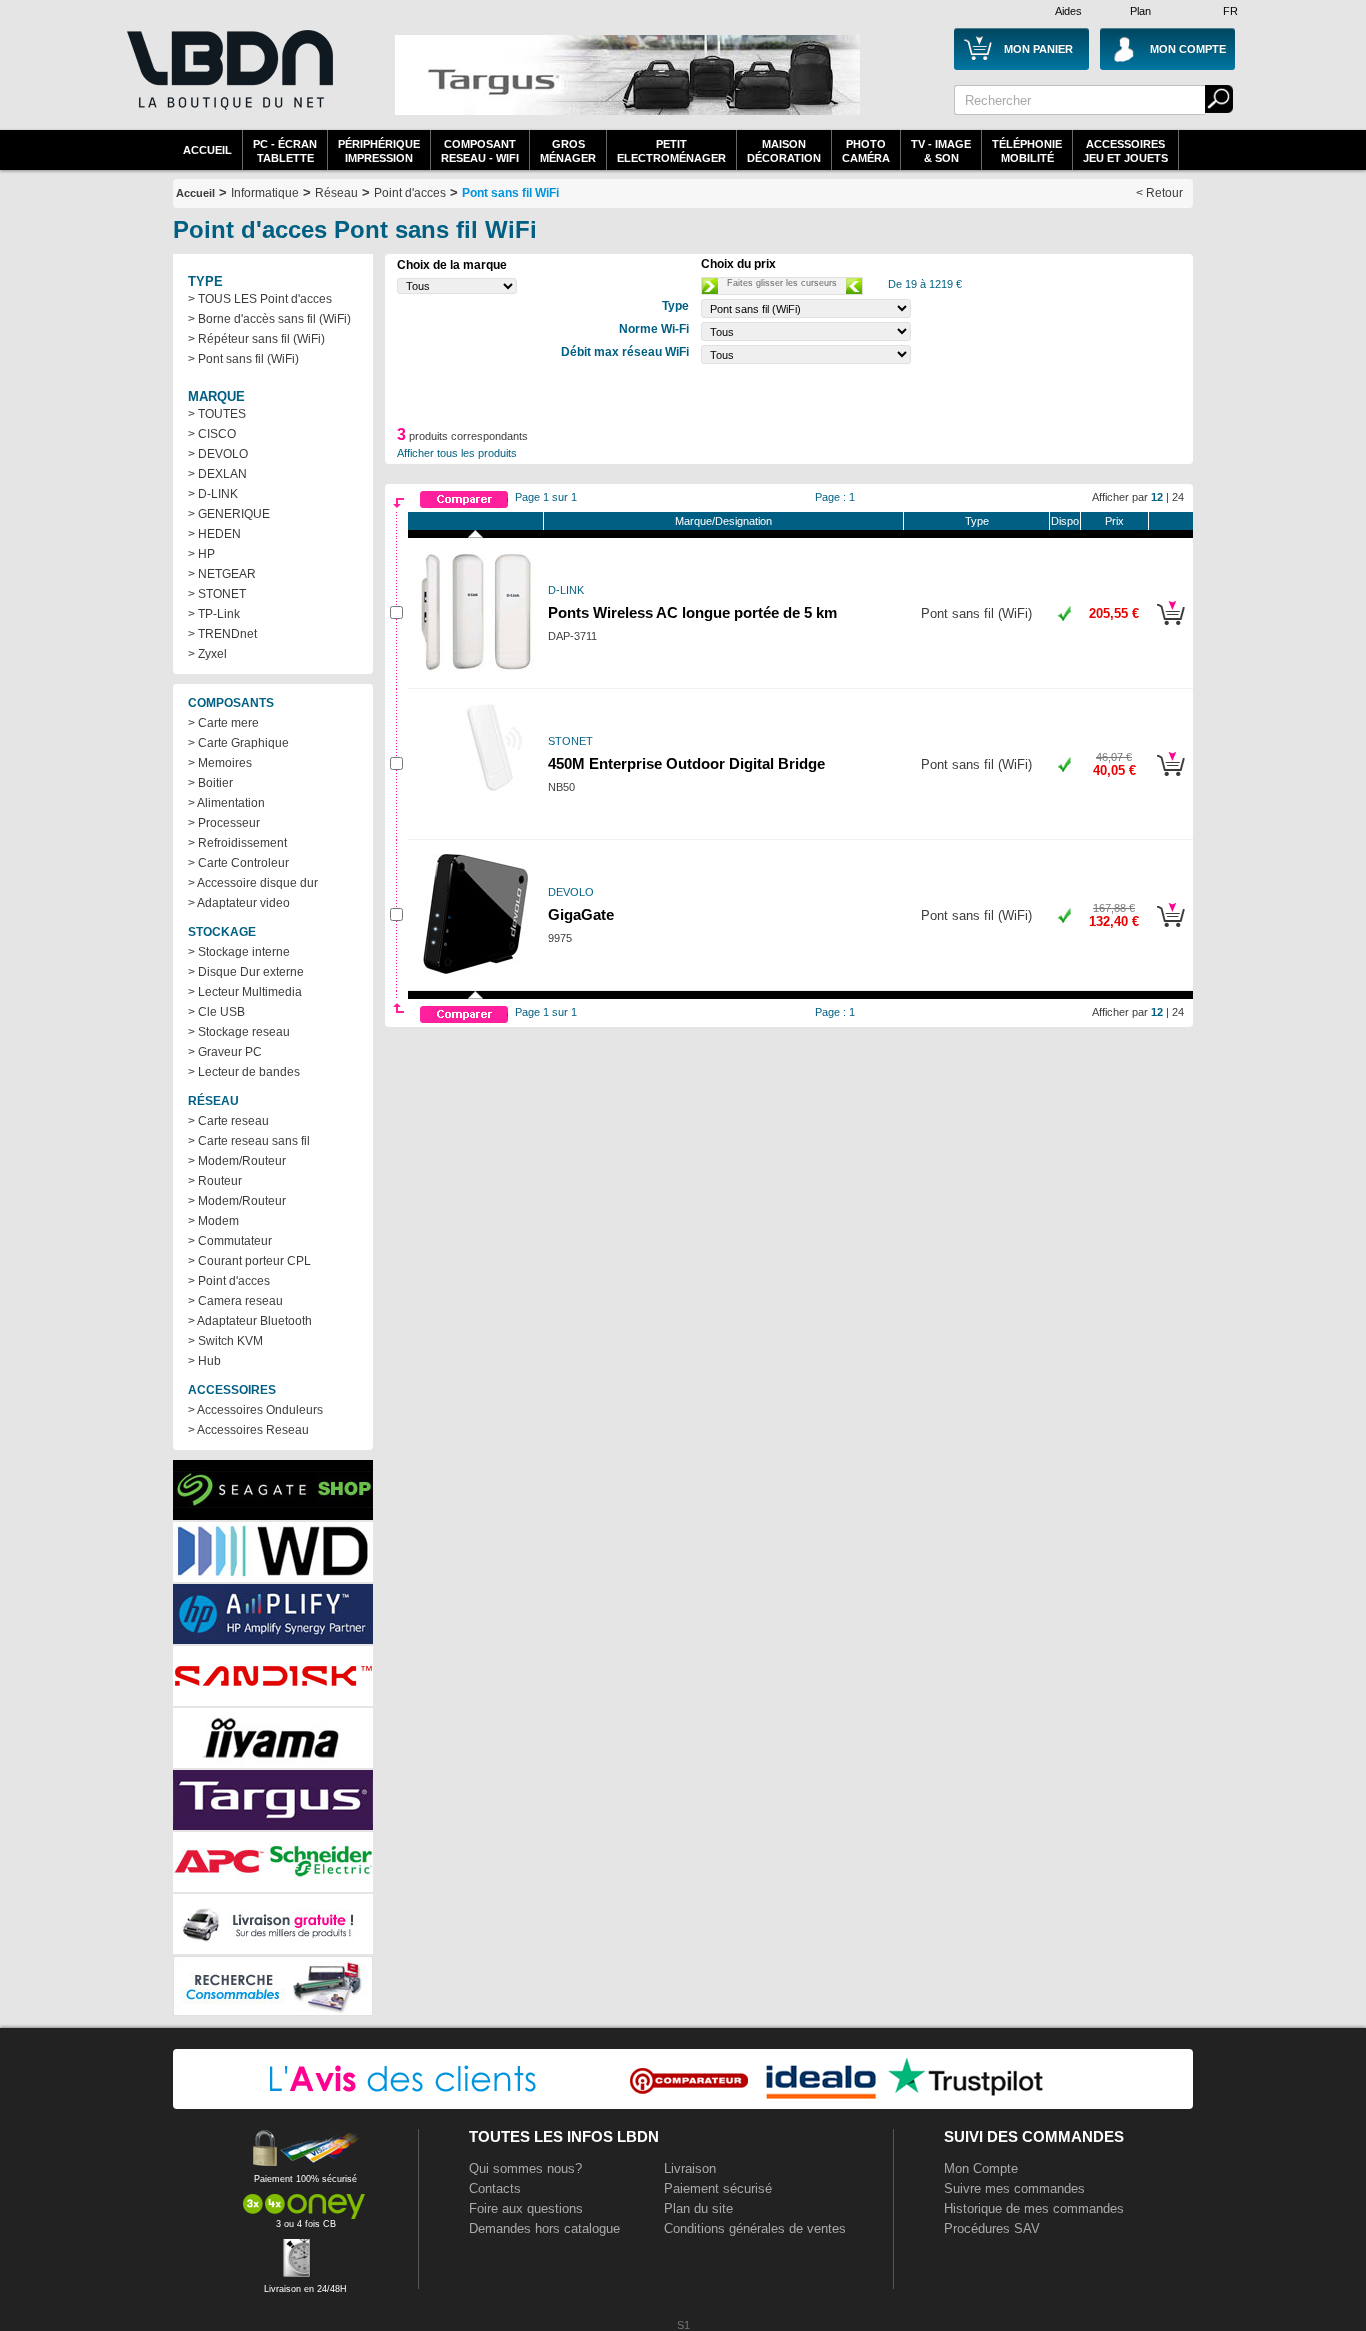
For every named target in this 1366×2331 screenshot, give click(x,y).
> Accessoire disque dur (253, 883)
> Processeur (224, 823)
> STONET (217, 594)
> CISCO (212, 434)
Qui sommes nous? (525, 2168)
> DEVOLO (218, 454)
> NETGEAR (222, 574)
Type (977, 521)
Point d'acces (410, 193)
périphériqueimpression (379, 151)
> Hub (204, 1361)
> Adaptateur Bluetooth (250, 1321)
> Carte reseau (228, 1121)
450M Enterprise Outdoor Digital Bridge (686, 764)
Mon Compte (981, 2168)
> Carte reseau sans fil (249, 1141)
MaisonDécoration (784, 151)
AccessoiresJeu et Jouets (1125, 151)
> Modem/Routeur (237, 1161)
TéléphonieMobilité (1027, 151)
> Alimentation (226, 803)
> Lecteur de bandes (244, 1072)
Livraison (690, 2168)
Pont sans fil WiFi (510, 193)
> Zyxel (207, 654)
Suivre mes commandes (1014, 2188)
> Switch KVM (225, 1341)
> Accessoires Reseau (248, 1430)
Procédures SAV (992, 2228)
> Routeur (215, 1181)
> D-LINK (213, 494)
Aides (1068, 11)
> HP (201, 554)
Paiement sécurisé (718, 2188)
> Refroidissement (237, 843)
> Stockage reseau (239, 1032)
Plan (1140, 11)
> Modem (213, 1221)
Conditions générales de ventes (755, 2228)
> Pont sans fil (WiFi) (243, 359)
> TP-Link (214, 614)
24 (1178, 497)
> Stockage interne (239, 952)
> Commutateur (230, 1241)
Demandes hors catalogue (544, 2228)
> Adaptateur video (239, 903)
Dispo (1065, 521)
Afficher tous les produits (457, 453)
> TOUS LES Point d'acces (260, 299)
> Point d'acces (229, 1281)
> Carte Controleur (238, 863)
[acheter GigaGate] (1170, 930)
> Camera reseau (235, 1301)
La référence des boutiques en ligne (228, 82)
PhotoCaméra (866, 151)
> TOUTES (217, 414)
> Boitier (210, 783)
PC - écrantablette (285, 151)
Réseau (336, 193)
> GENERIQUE (229, 514)
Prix (1114, 521)
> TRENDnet (222, 634)
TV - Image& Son (941, 151)
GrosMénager (568, 151)
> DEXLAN (217, 474)
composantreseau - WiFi (480, 151)
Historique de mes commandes (1034, 2208)
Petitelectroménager (671, 151)
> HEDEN (214, 534)
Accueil (207, 150)
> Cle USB (216, 1012)
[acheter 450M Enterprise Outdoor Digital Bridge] (1170, 779)
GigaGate (581, 915)
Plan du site (698, 2208)
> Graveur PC (225, 1052)
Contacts (495, 2188)
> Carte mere (223, 723)
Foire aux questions (526, 2208)
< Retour (1159, 193)
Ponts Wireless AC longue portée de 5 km (692, 613)
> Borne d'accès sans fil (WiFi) (269, 319)
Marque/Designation (723, 521)
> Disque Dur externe (246, 972)
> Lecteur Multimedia (245, 992)
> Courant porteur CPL (249, 1261)
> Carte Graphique (238, 743)
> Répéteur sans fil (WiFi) (256, 339)
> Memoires (220, 763)
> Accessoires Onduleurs (255, 1410)
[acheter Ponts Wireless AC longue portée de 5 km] (1170, 628)
